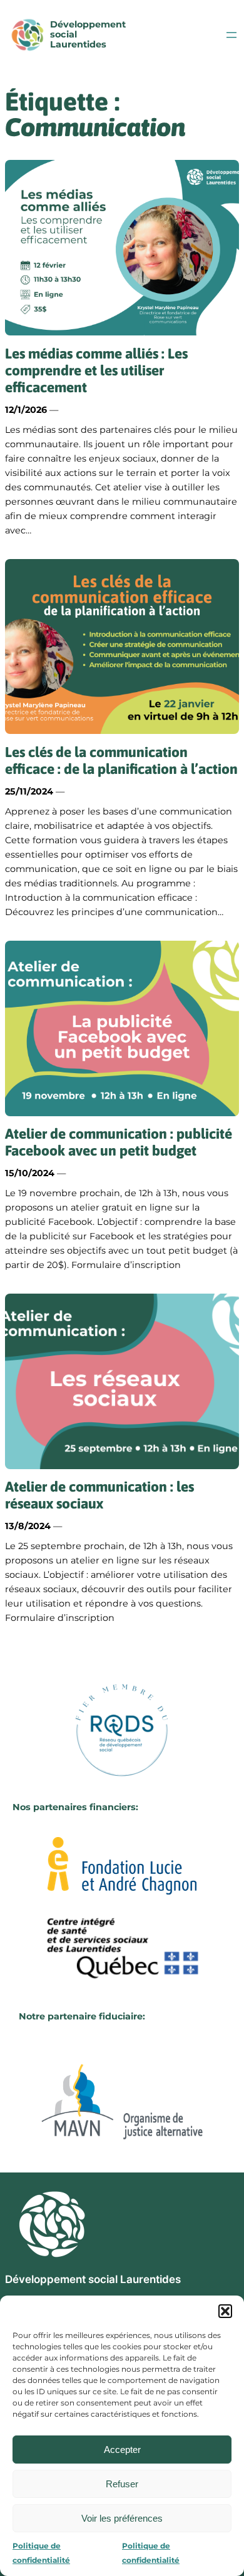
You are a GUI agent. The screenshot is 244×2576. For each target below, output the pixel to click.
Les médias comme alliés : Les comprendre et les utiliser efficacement (96, 371)
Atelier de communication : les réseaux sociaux (99, 1495)
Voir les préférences (122, 2518)
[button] (225, 2311)
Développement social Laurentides (93, 2279)
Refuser (122, 2484)
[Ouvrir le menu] (231, 35)
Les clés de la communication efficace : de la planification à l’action (121, 760)
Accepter (122, 2450)
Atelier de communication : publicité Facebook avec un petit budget (119, 1142)
